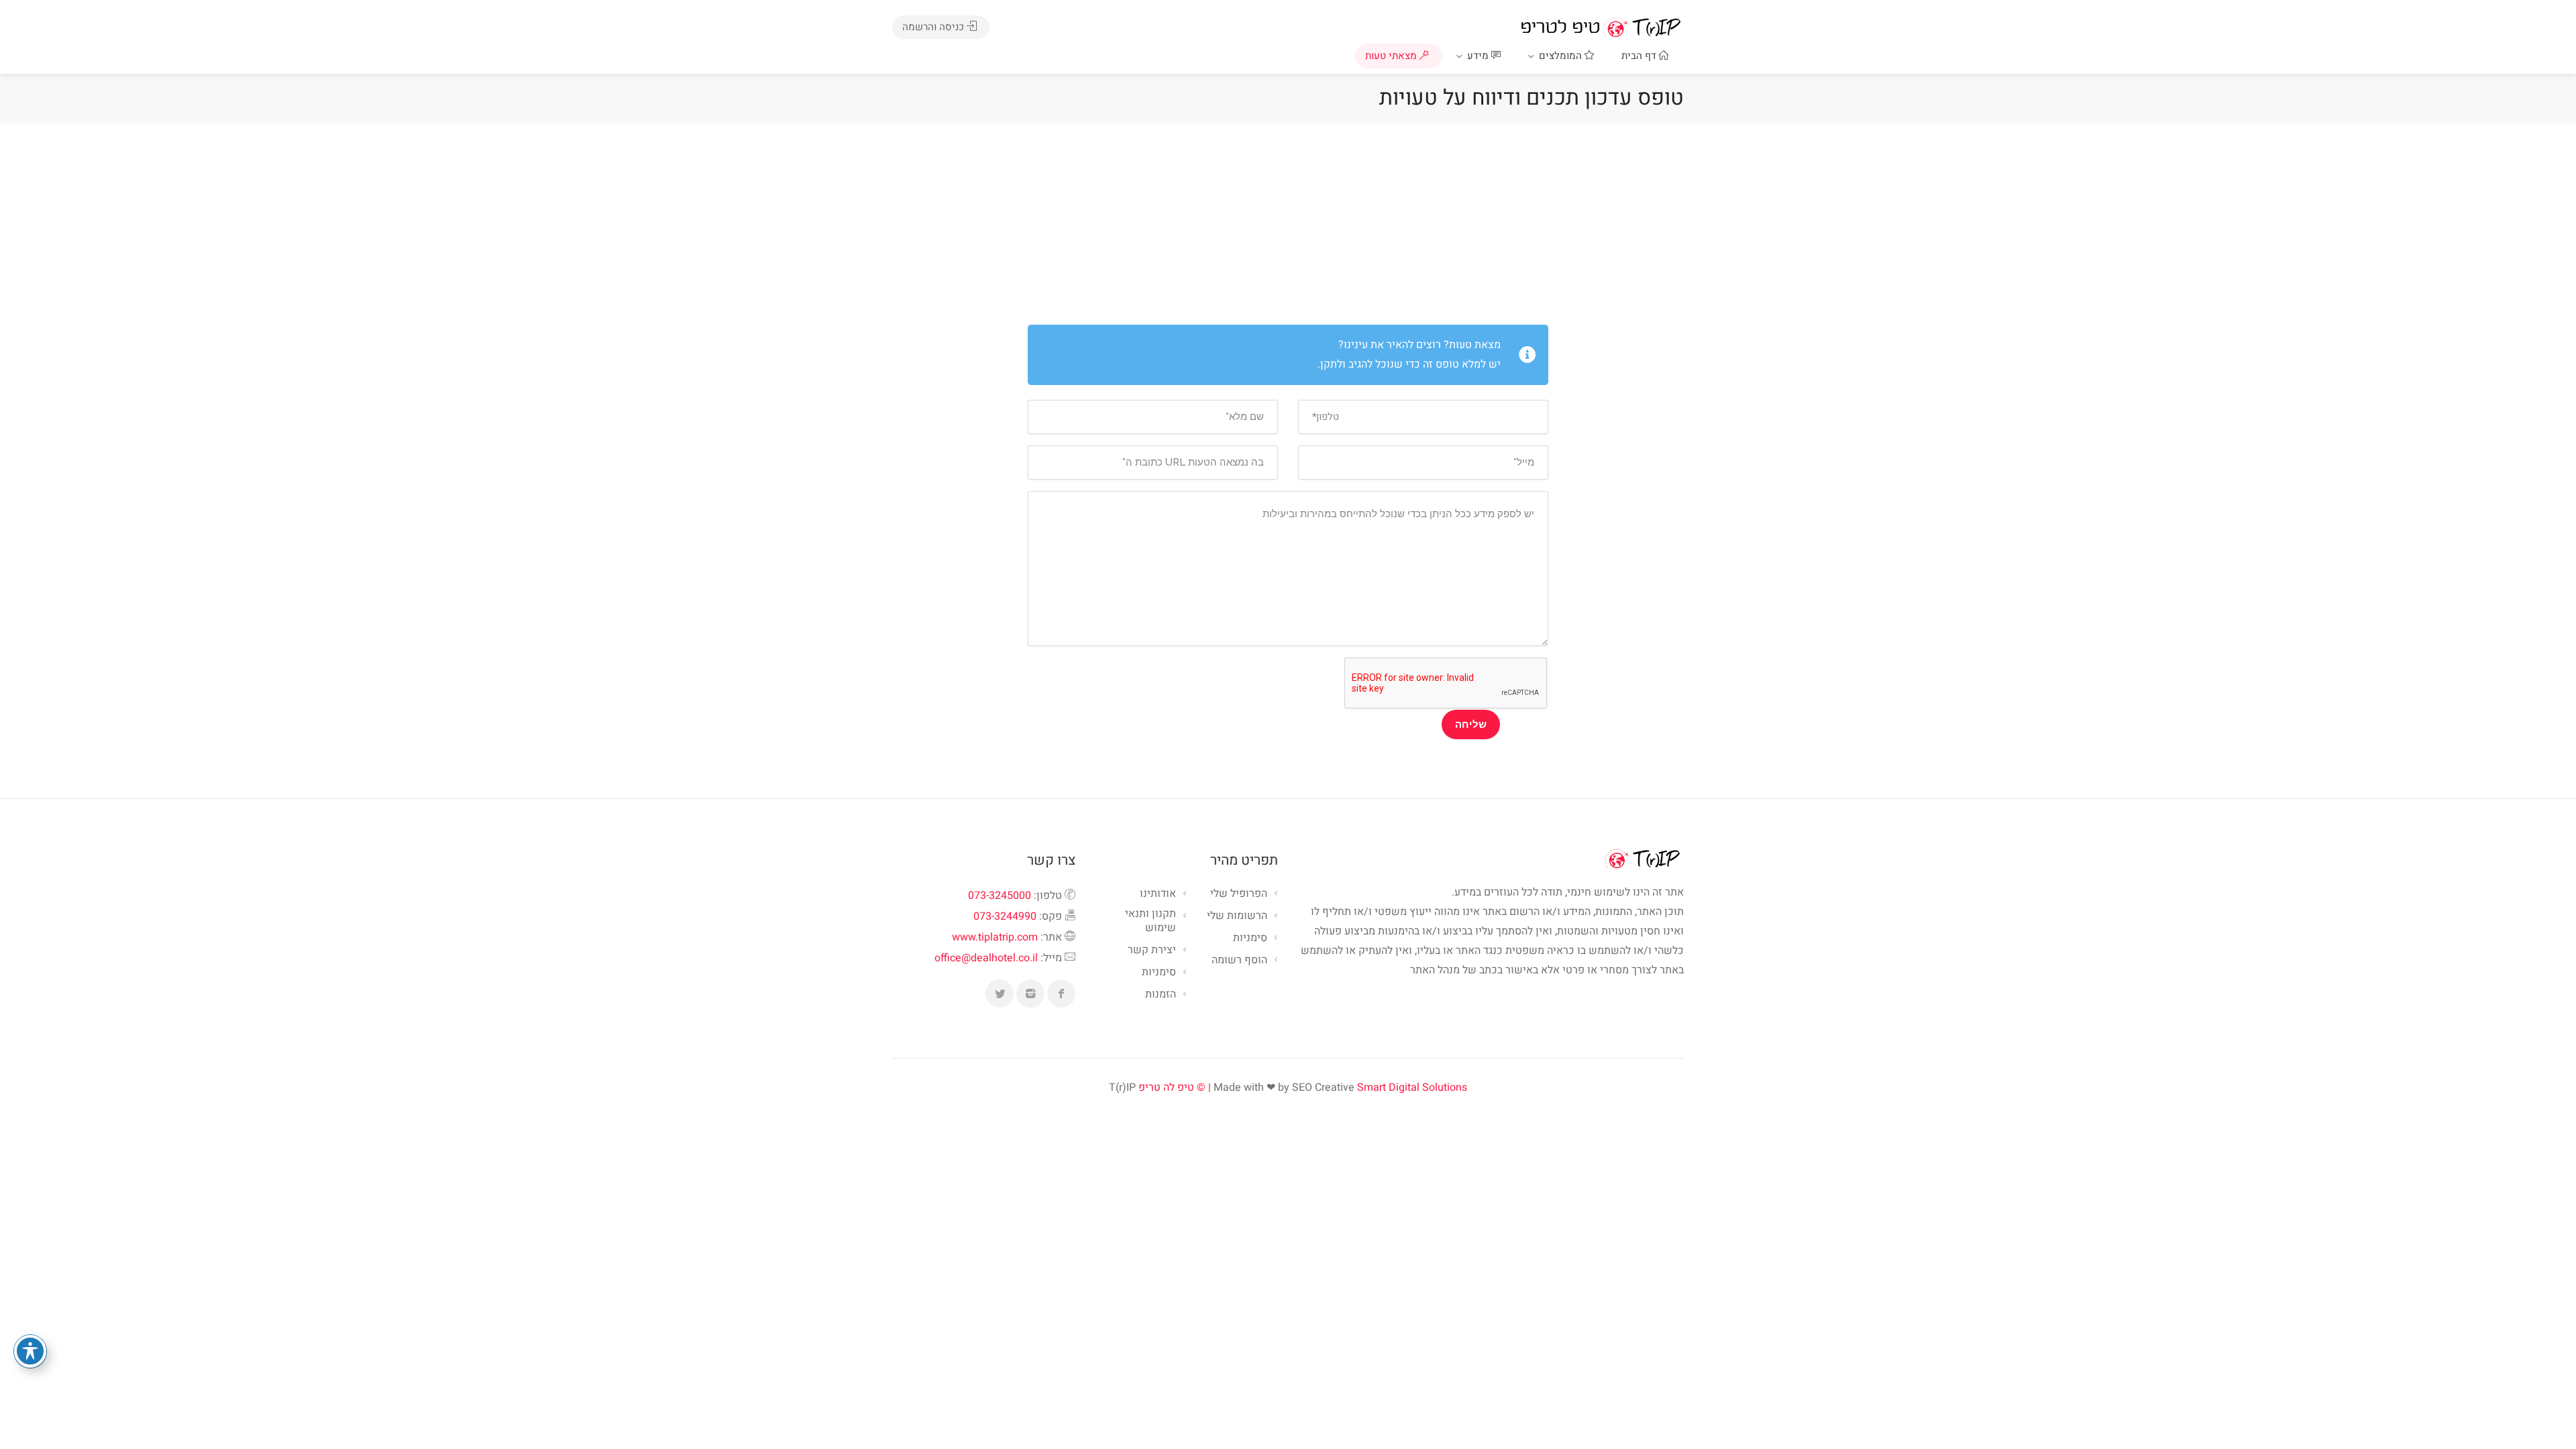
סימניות (1159, 973)
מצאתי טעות (1392, 56)
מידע (1479, 56)
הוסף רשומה (1239, 961)
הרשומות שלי (1237, 916)
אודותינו (1158, 894)
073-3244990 (1005, 916)
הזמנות (1161, 995)
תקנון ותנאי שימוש (1150, 921)
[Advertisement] (1288, 224)
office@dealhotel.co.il (986, 958)
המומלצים (1562, 56)
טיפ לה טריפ (1166, 1087)
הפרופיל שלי (1239, 894)
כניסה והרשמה (934, 27)
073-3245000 (1000, 896)
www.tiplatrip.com (995, 937)
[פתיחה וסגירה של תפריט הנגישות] (30, 1351)
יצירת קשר (1152, 951)
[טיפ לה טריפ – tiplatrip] (1601, 27)
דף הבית (1640, 56)
